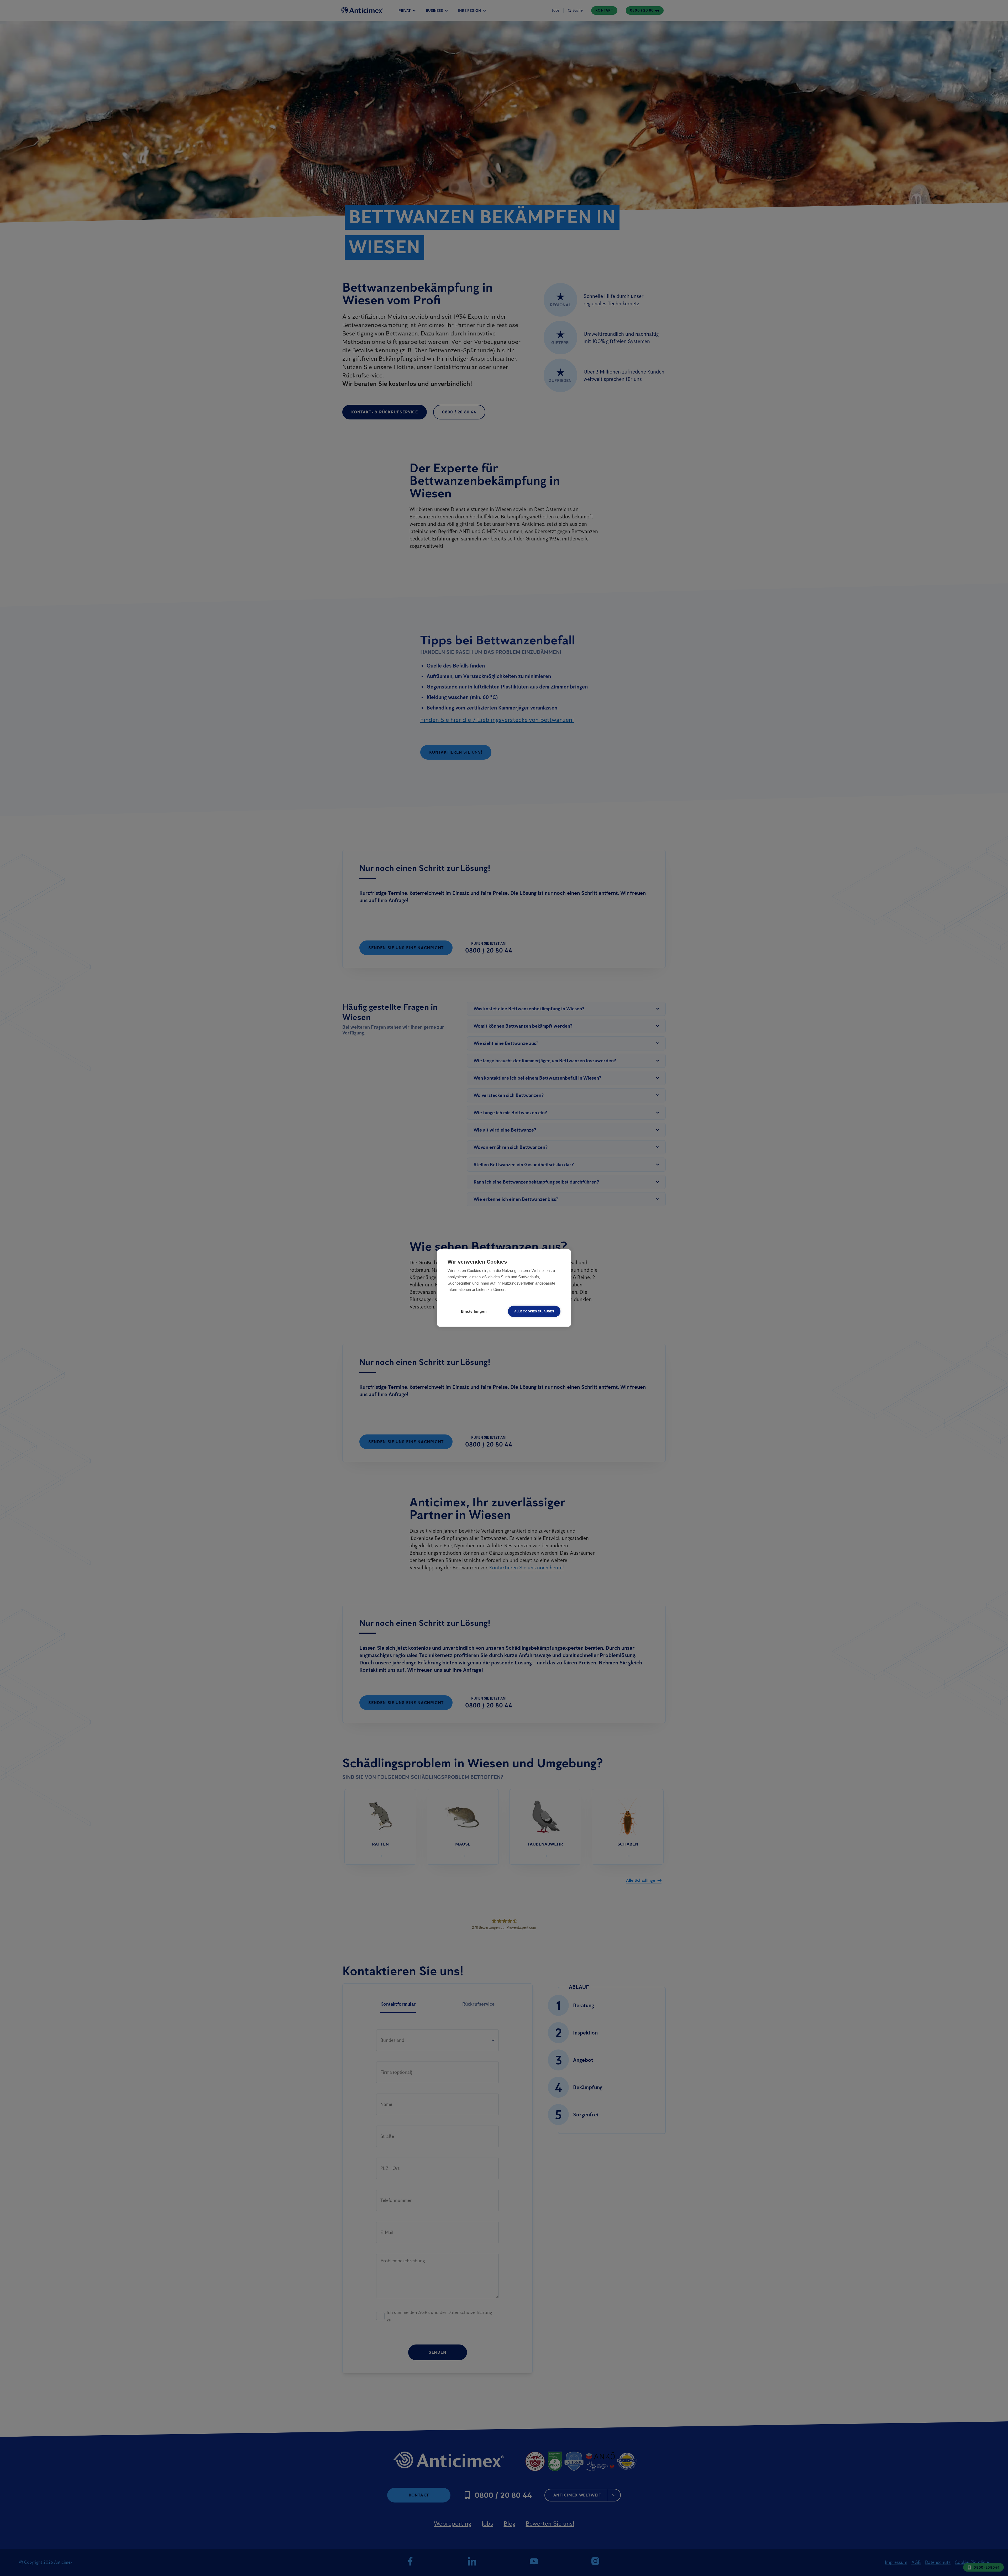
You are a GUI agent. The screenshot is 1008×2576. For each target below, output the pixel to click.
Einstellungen (474, 1311)
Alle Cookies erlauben (534, 1311)
